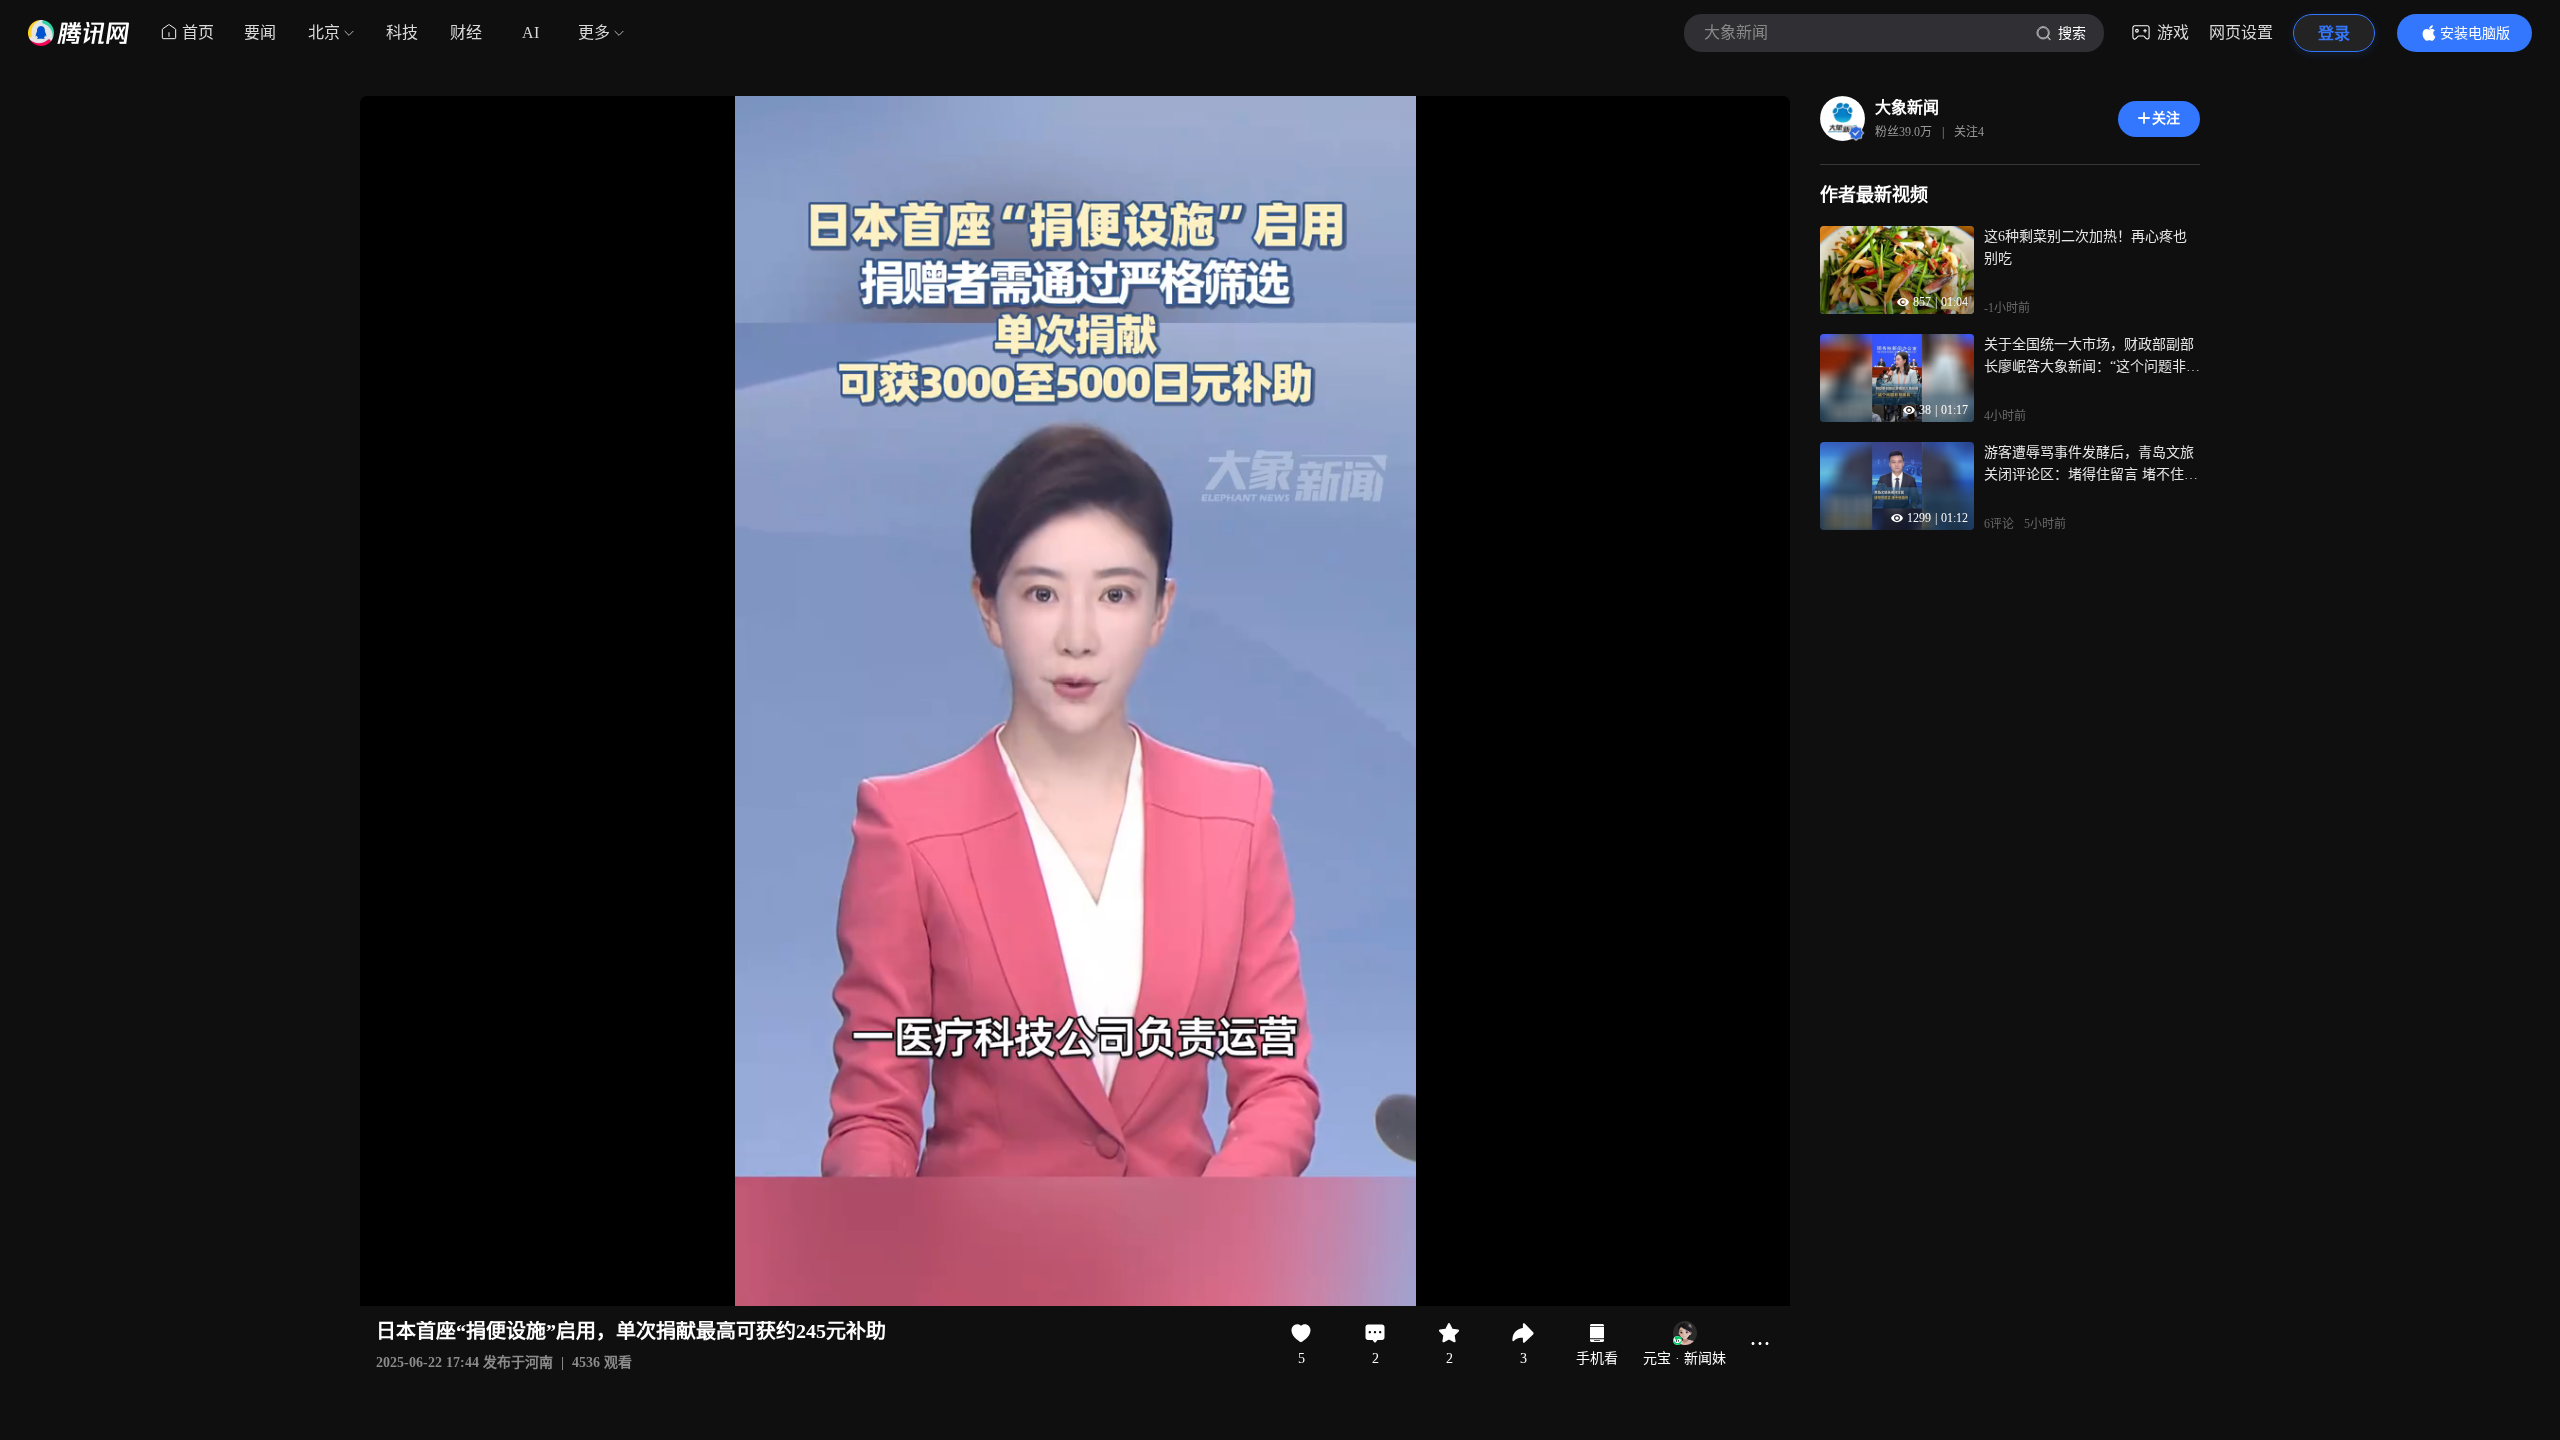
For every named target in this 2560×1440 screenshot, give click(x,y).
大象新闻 (1907, 107)
